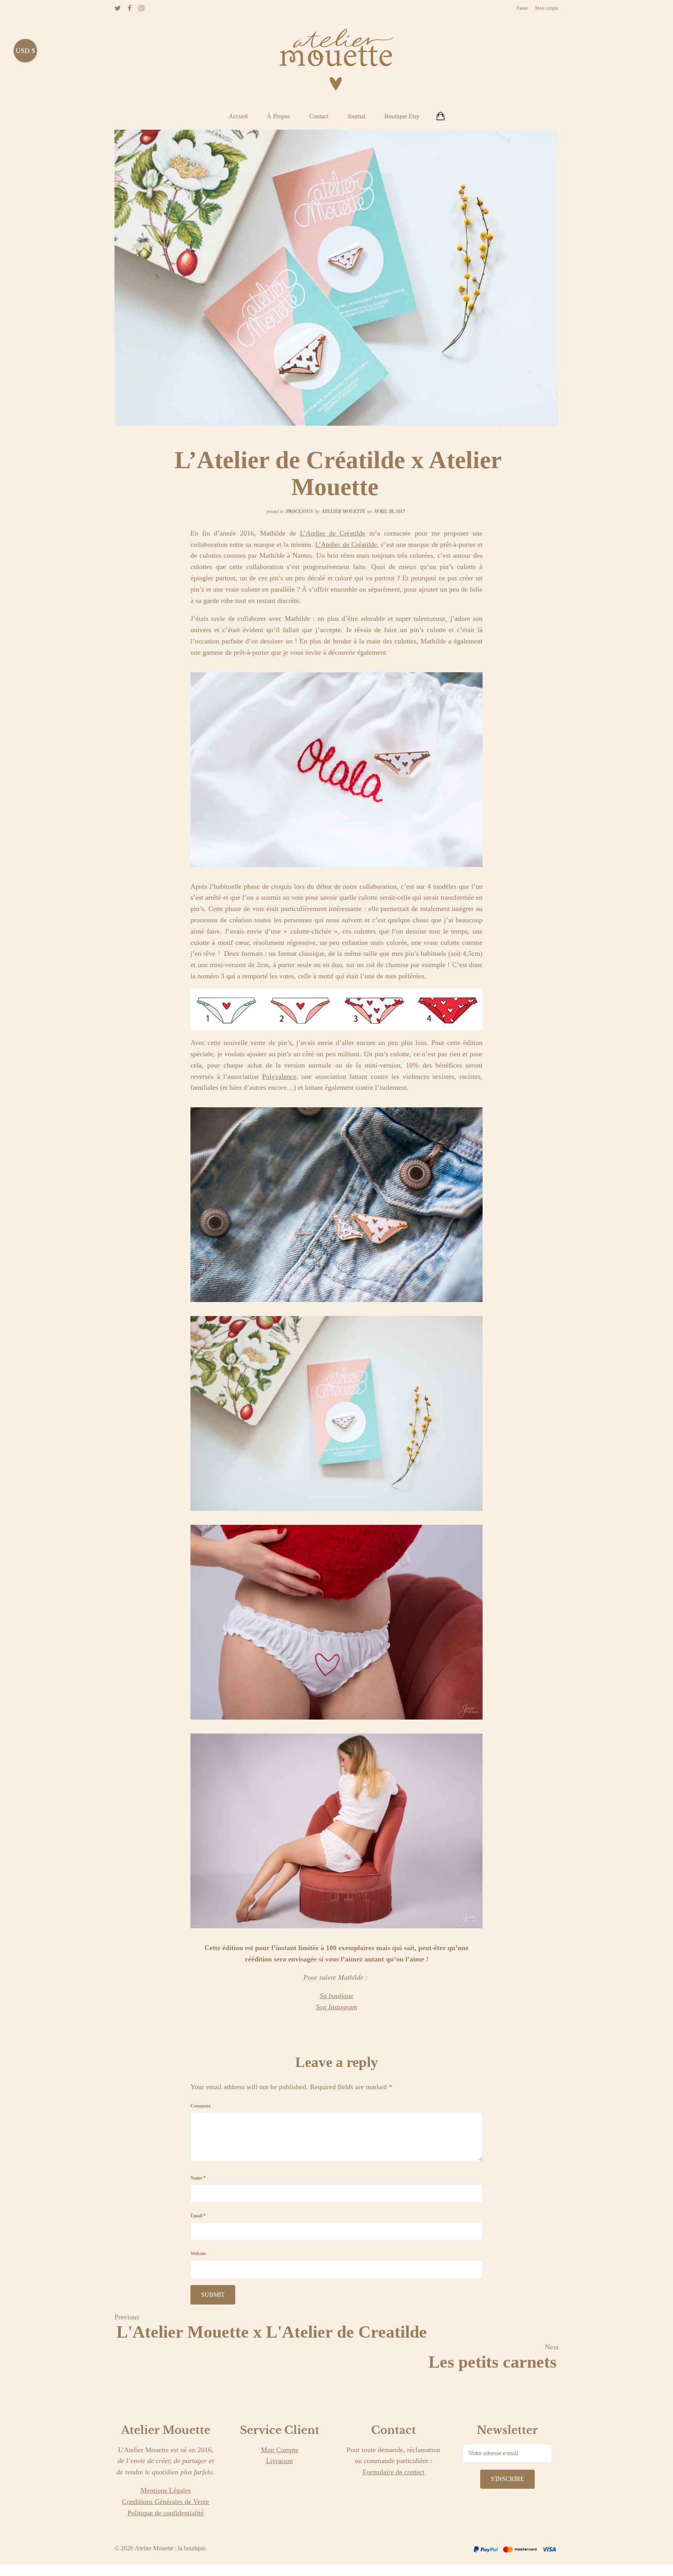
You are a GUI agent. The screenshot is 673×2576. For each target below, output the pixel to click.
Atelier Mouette (344, 511)
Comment (200, 2106)
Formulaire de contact (394, 2472)
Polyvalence (279, 1077)
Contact (319, 116)
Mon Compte (280, 2450)
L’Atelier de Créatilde (333, 533)
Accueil (238, 116)
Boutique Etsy (402, 116)
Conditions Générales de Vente (166, 2502)
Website (198, 2254)
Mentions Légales (166, 2490)
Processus (300, 511)
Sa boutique (336, 1996)
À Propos (278, 116)
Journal (356, 116)
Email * (198, 2216)
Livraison (279, 2461)
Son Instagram (336, 2007)
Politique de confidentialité (166, 2513)
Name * (198, 2178)
